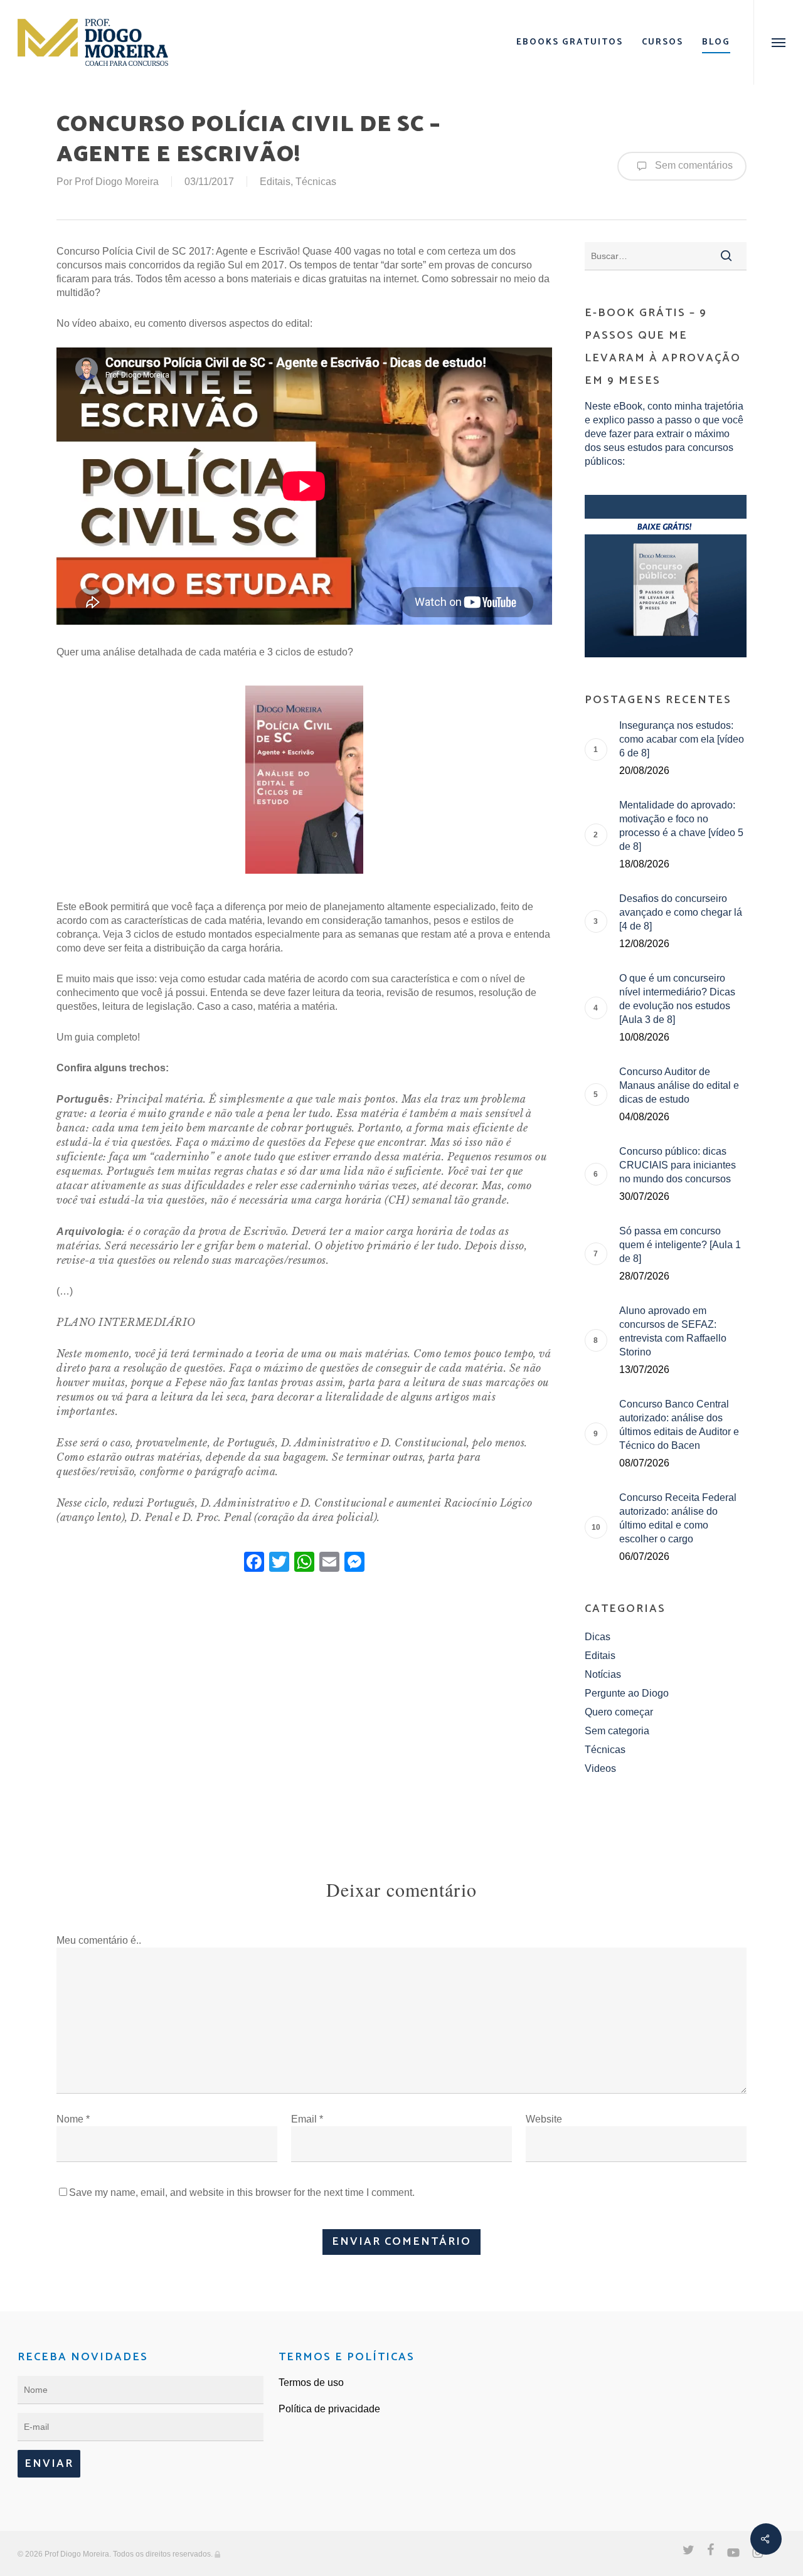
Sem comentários (693, 165)
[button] (778, 42)
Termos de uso (311, 2383)
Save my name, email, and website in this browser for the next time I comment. (242, 2192)
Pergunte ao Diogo (627, 1693)
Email (307, 2119)
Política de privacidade (329, 2409)
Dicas (598, 1637)
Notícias (603, 1674)
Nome (73, 2119)
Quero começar (619, 1712)
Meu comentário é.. (99, 1940)
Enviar (49, 2464)
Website (544, 2119)
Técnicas (316, 182)
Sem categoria (617, 1731)
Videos (600, 1768)
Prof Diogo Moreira (117, 182)
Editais (275, 182)
